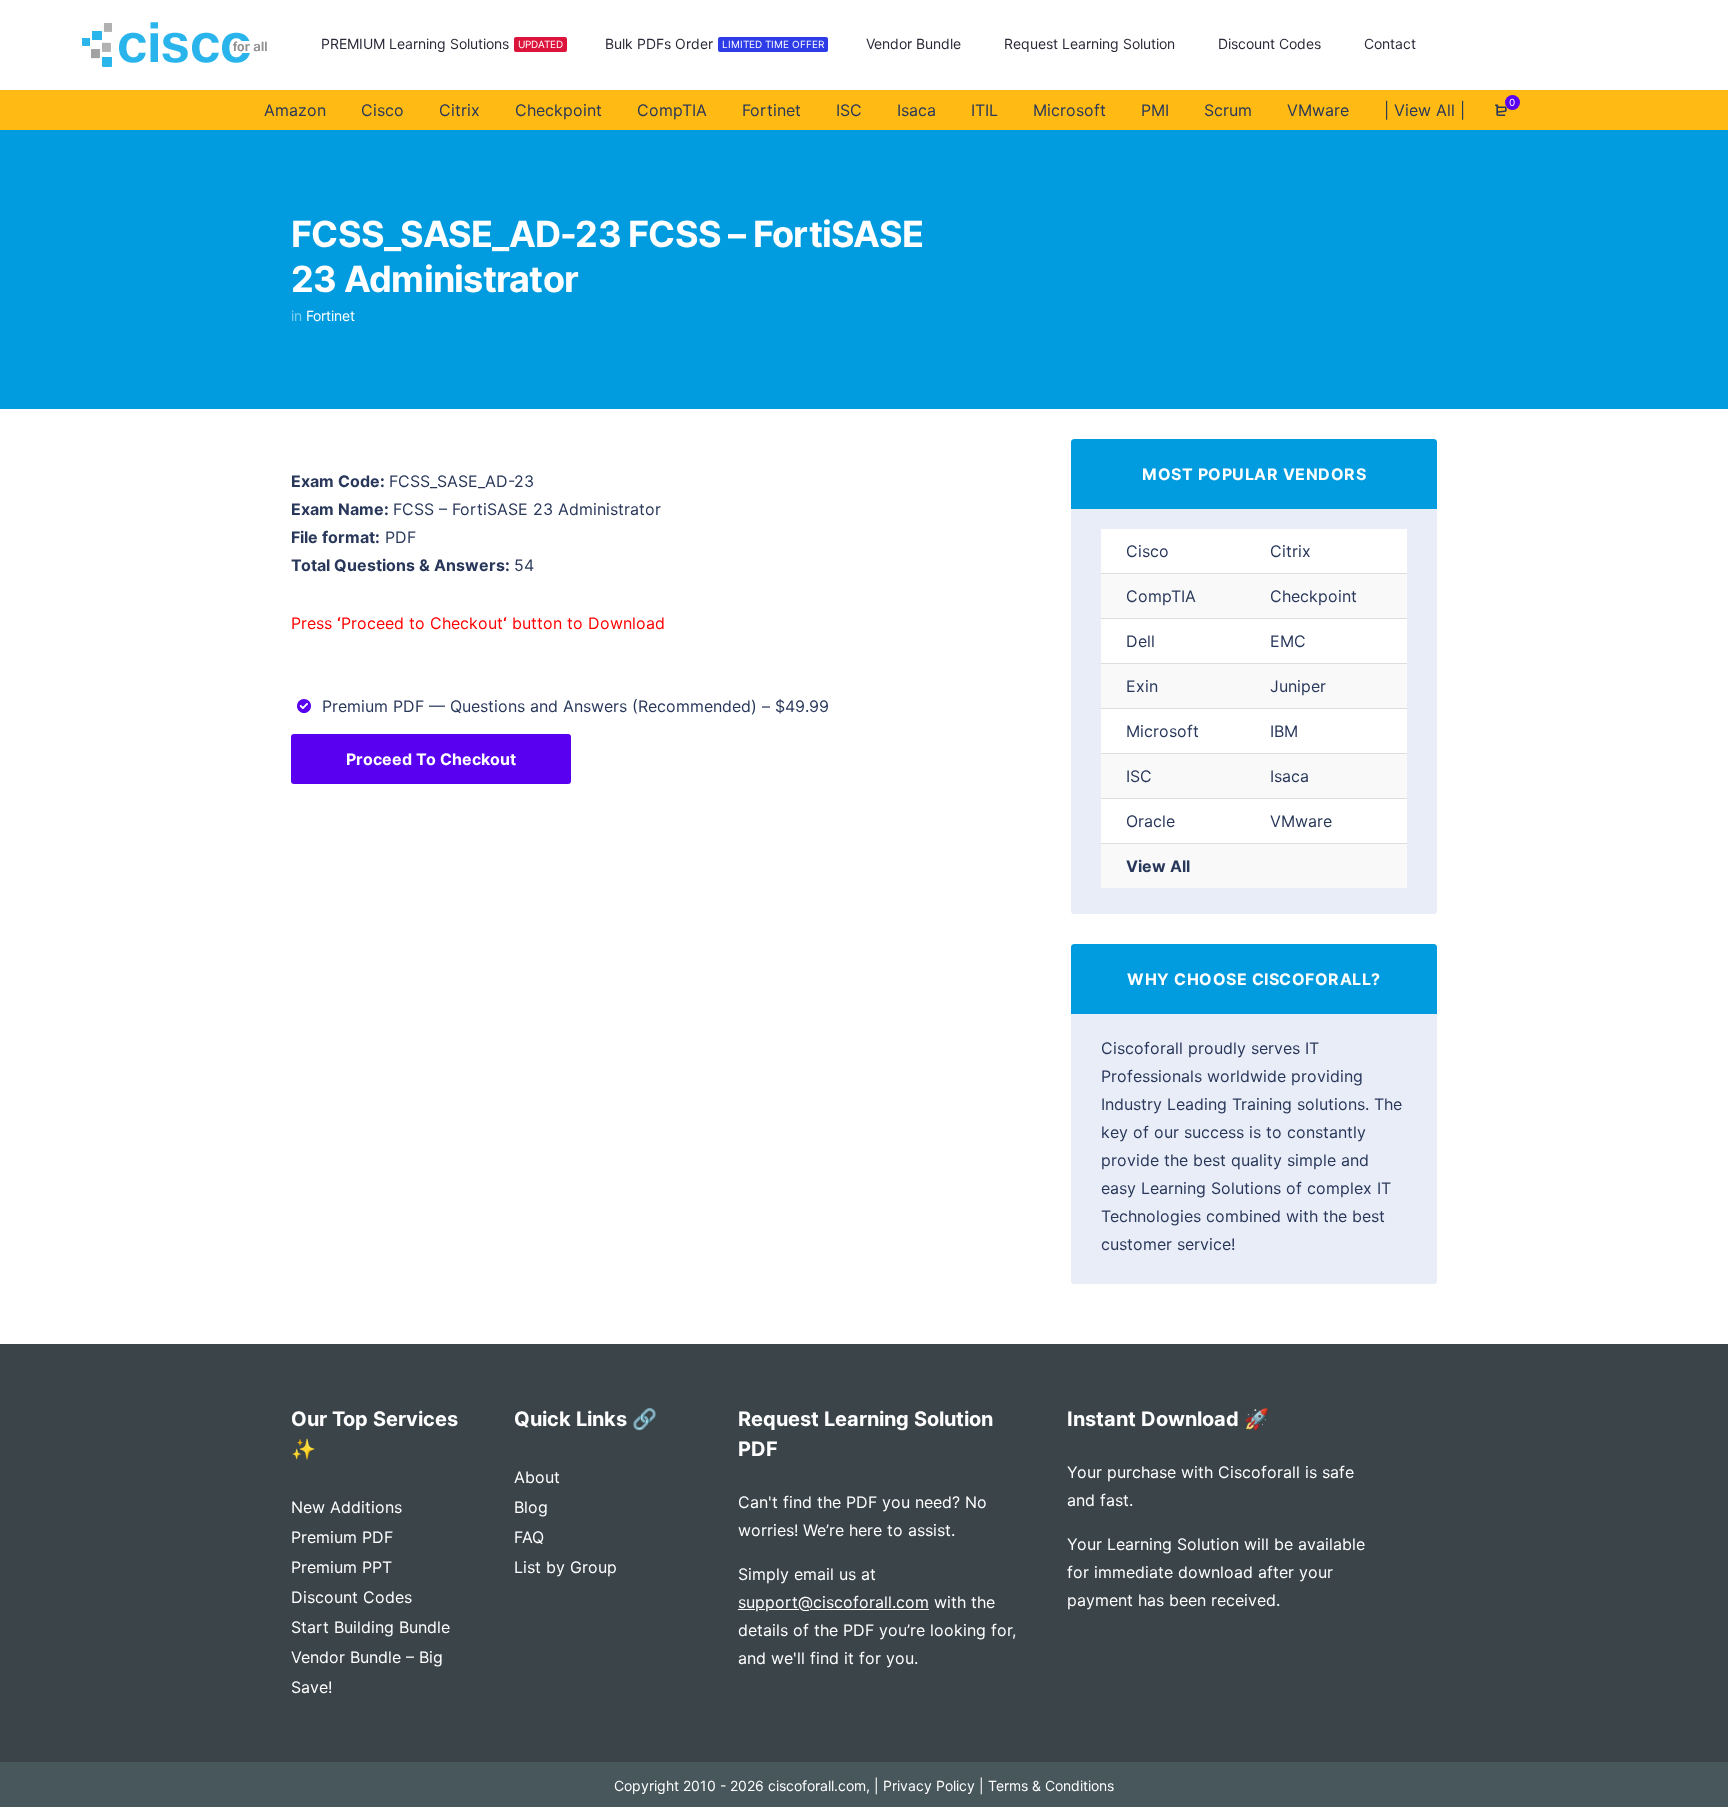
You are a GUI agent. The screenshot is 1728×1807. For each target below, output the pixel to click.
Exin (1142, 686)
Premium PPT (341, 1567)
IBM (1284, 731)
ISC (1139, 776)
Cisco (1147, 551)
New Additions (346, 1507)
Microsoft (1162, 731)
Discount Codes (351, 1597)
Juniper (1298, 686)
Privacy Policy (929, 1785)
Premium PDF (342, 1537)
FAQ (529, 1537)
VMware (1301, 821)
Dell (1140, 641)
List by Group (565, 1567)
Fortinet (330, 315)
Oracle (1150, 821)
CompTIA (1161, 596)
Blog (531, 1507)
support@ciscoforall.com (833, 1602)
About (537, 1477)
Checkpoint (1313, 596)
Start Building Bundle (370, 1627)
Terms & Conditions (1051, 1785)
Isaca (1289, 776)
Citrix (1290, 551)
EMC (1288, 641)
